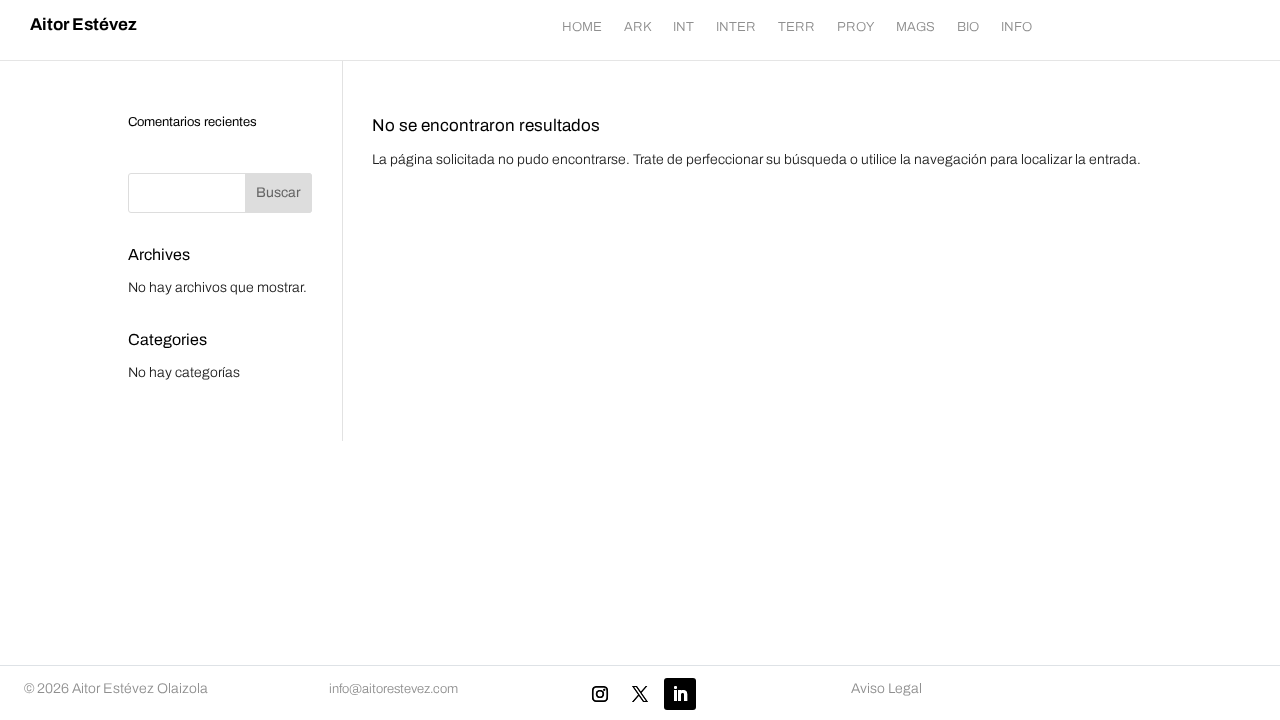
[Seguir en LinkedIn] (680, 694)
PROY (855, 27)
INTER (736, 27)
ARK (637, 27)
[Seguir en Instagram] (600, 694)
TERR (796, 27)
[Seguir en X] (640, 694)
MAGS (915, 27)
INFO (1016, 27)
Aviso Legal (886, 688)
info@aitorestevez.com (393, 689)
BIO (968, 27)
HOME (582, 27)
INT (683, 27)
